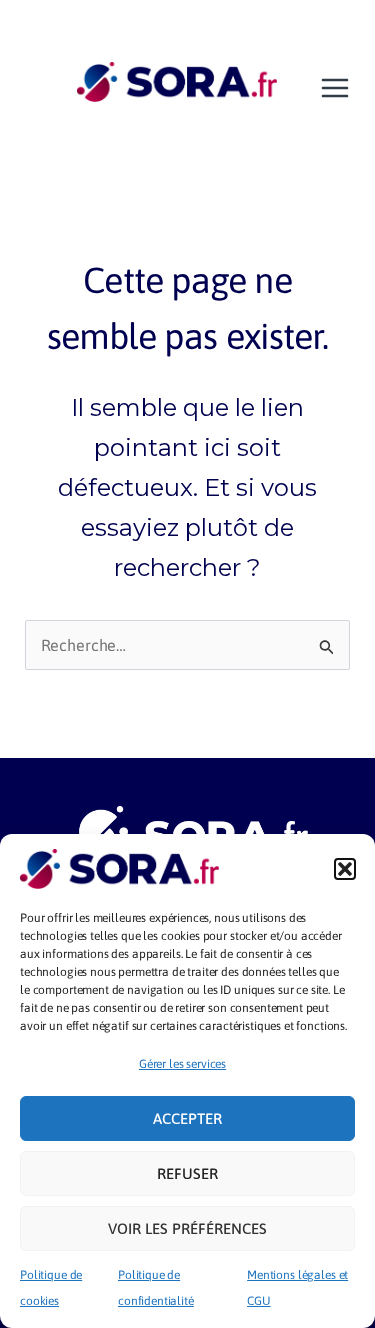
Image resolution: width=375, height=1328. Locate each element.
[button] (345, 869)
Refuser (187, 1173)
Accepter (187, 1118)
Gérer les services (182, 1064)
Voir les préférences (187, 1228)
